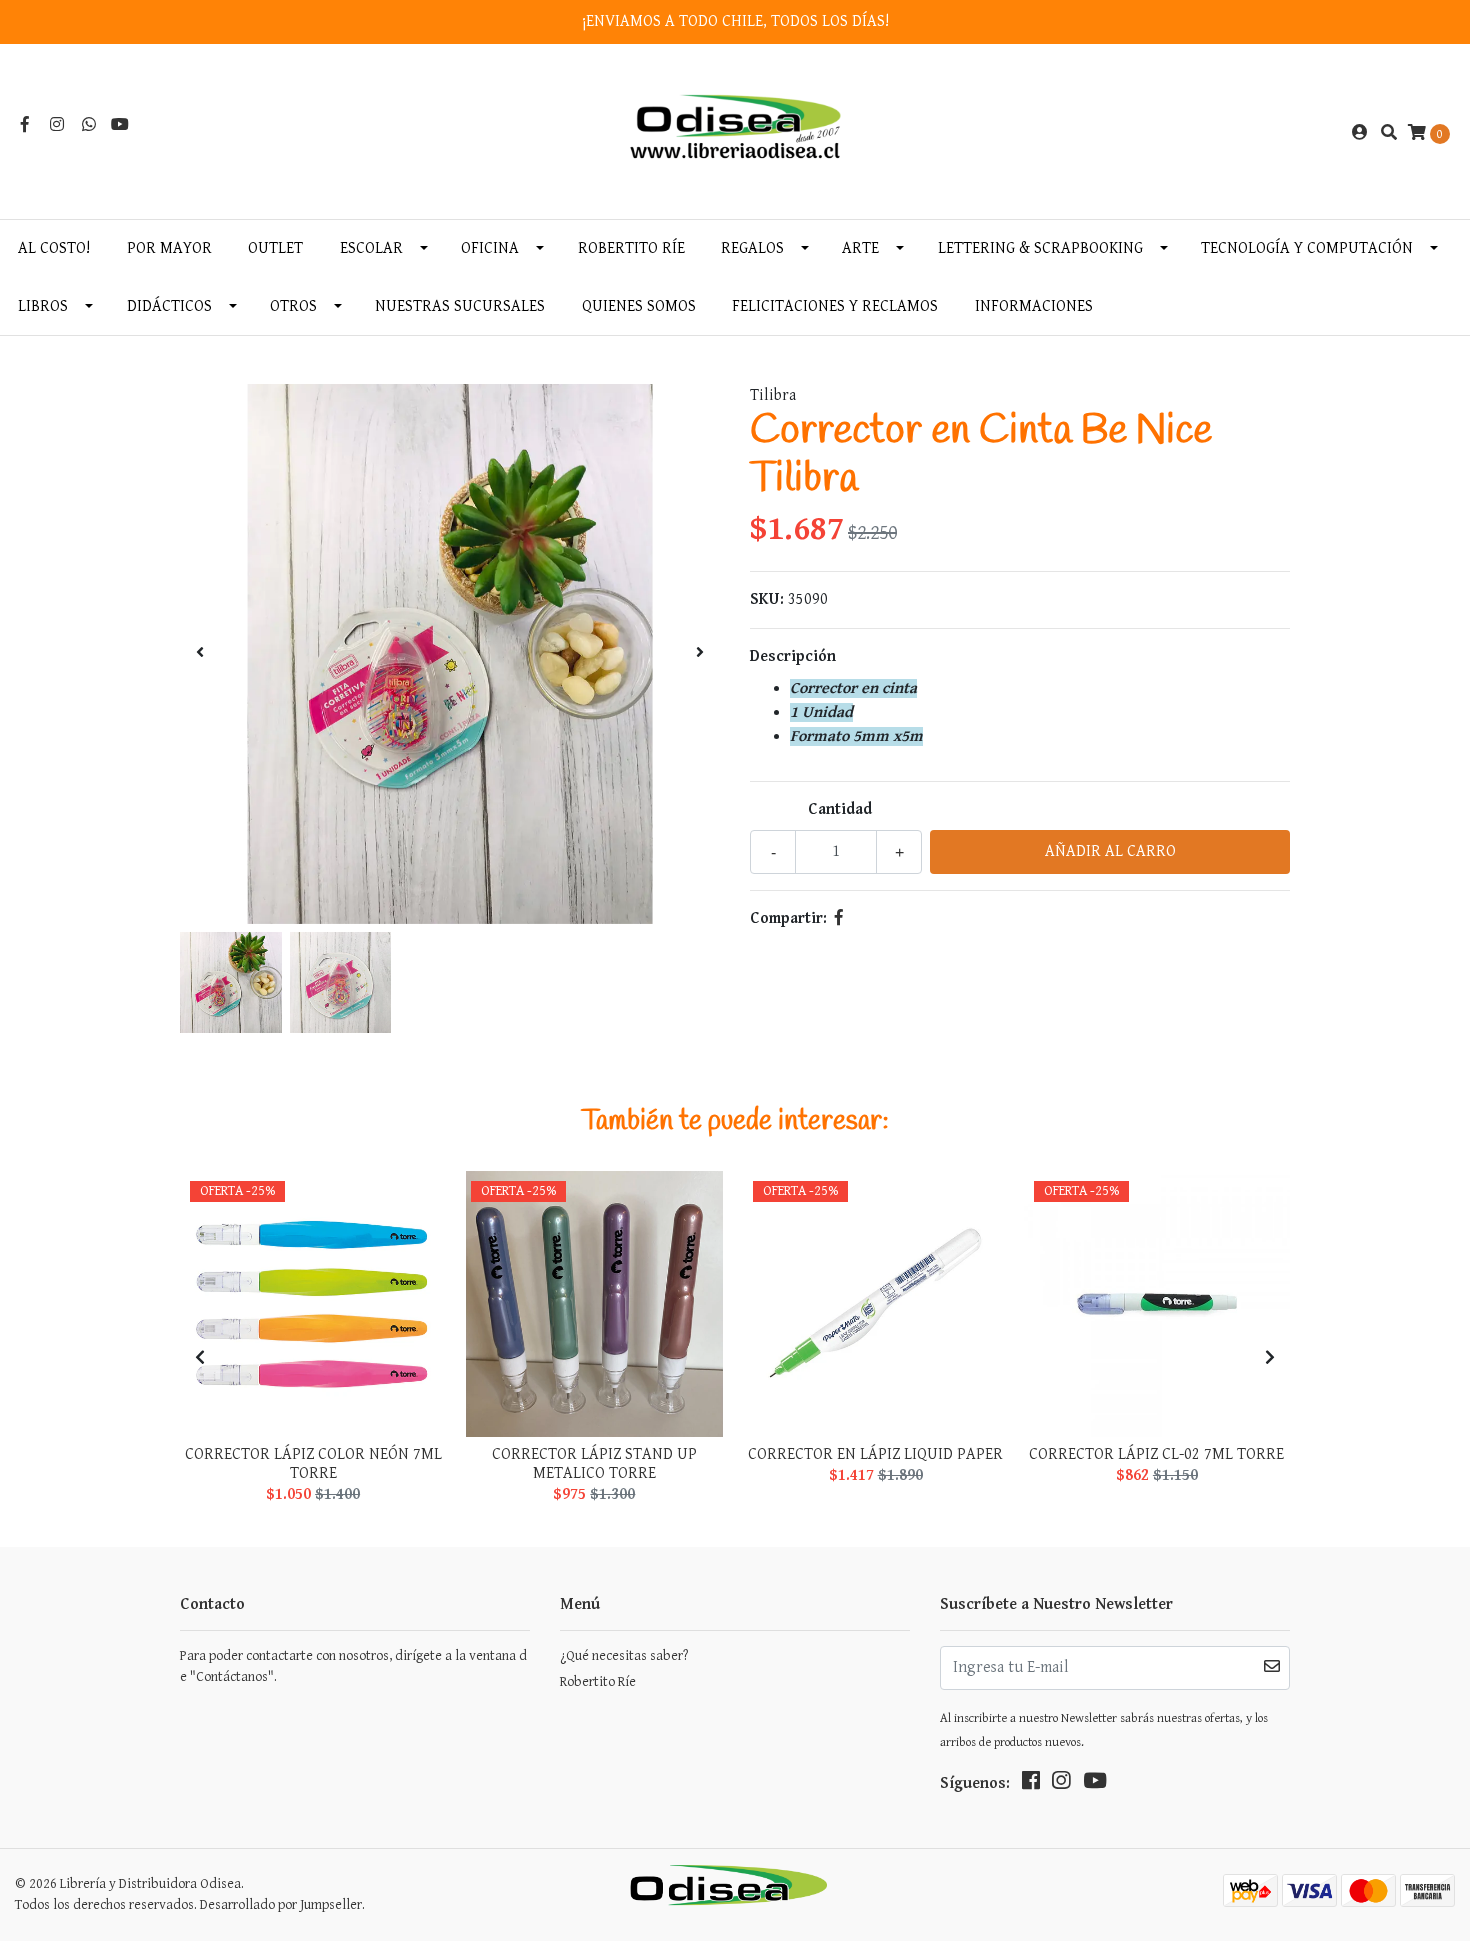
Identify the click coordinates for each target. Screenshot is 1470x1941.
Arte (860, 248)
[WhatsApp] (89, 125)
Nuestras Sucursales (460, 306)
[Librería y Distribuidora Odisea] (735, 132)
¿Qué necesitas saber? (624, 1656)
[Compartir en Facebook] (839, 918)
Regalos (752, 248)
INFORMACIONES (1034, 306)
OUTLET (275, 248)
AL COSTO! (54, 248)
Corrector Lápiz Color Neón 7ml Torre (313, 1464)
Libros (43, 306)
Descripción (793, 656)
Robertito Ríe (631, 248)
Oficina (490, 248)
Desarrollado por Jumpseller (281, 1905)
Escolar (371, 248)
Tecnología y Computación (1307, 248)
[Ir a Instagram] (57, 125)
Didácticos (169, 306)
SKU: (767, 599)
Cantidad (840, 809)
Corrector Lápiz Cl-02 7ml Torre (1156, 1454)
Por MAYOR (169, 248)
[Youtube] (120, 125)
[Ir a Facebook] (25, 125)
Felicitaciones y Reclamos (835, 306)
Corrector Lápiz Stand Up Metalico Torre (594, 1464)
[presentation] (200, 654)
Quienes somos (639, 306)
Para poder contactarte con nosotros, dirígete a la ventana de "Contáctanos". (353, 1666)
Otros (293, 306)
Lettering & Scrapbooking (1040, 248)
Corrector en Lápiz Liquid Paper (875, 1454)
